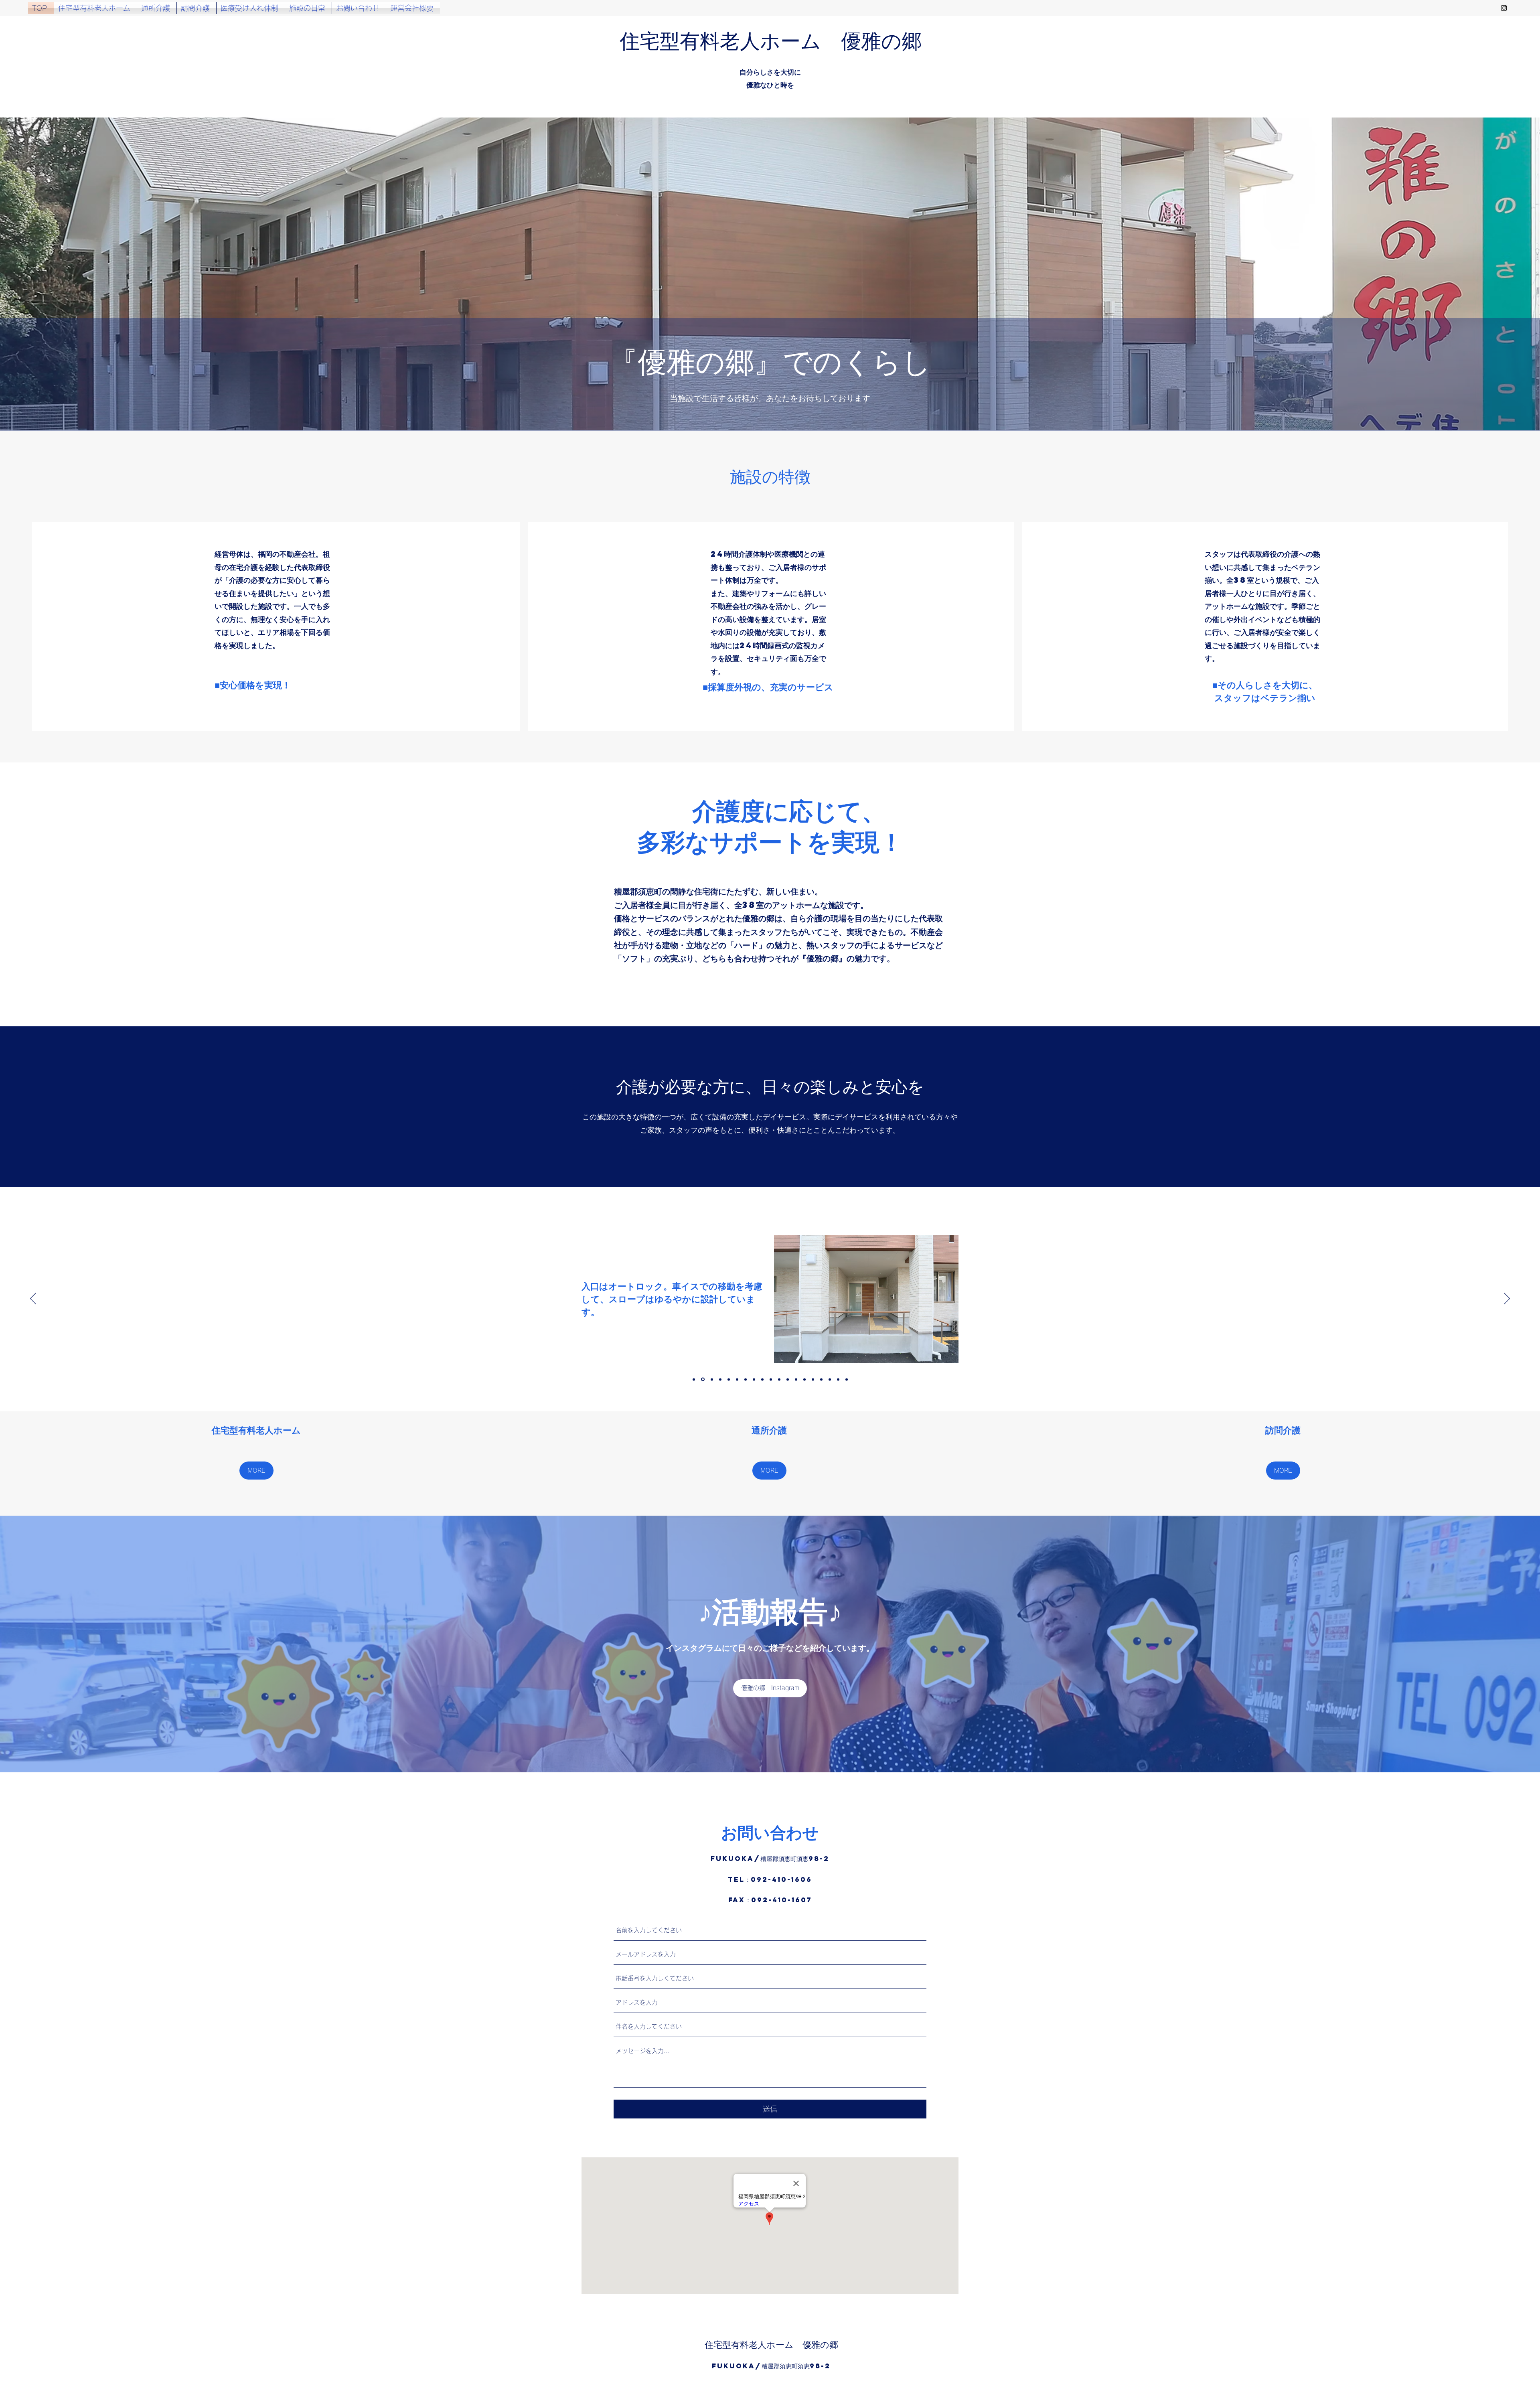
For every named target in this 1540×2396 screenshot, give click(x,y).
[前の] (33, 1299)
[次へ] (1507, 1299)
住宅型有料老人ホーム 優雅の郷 (771, 40)
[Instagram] (1504, 8)
